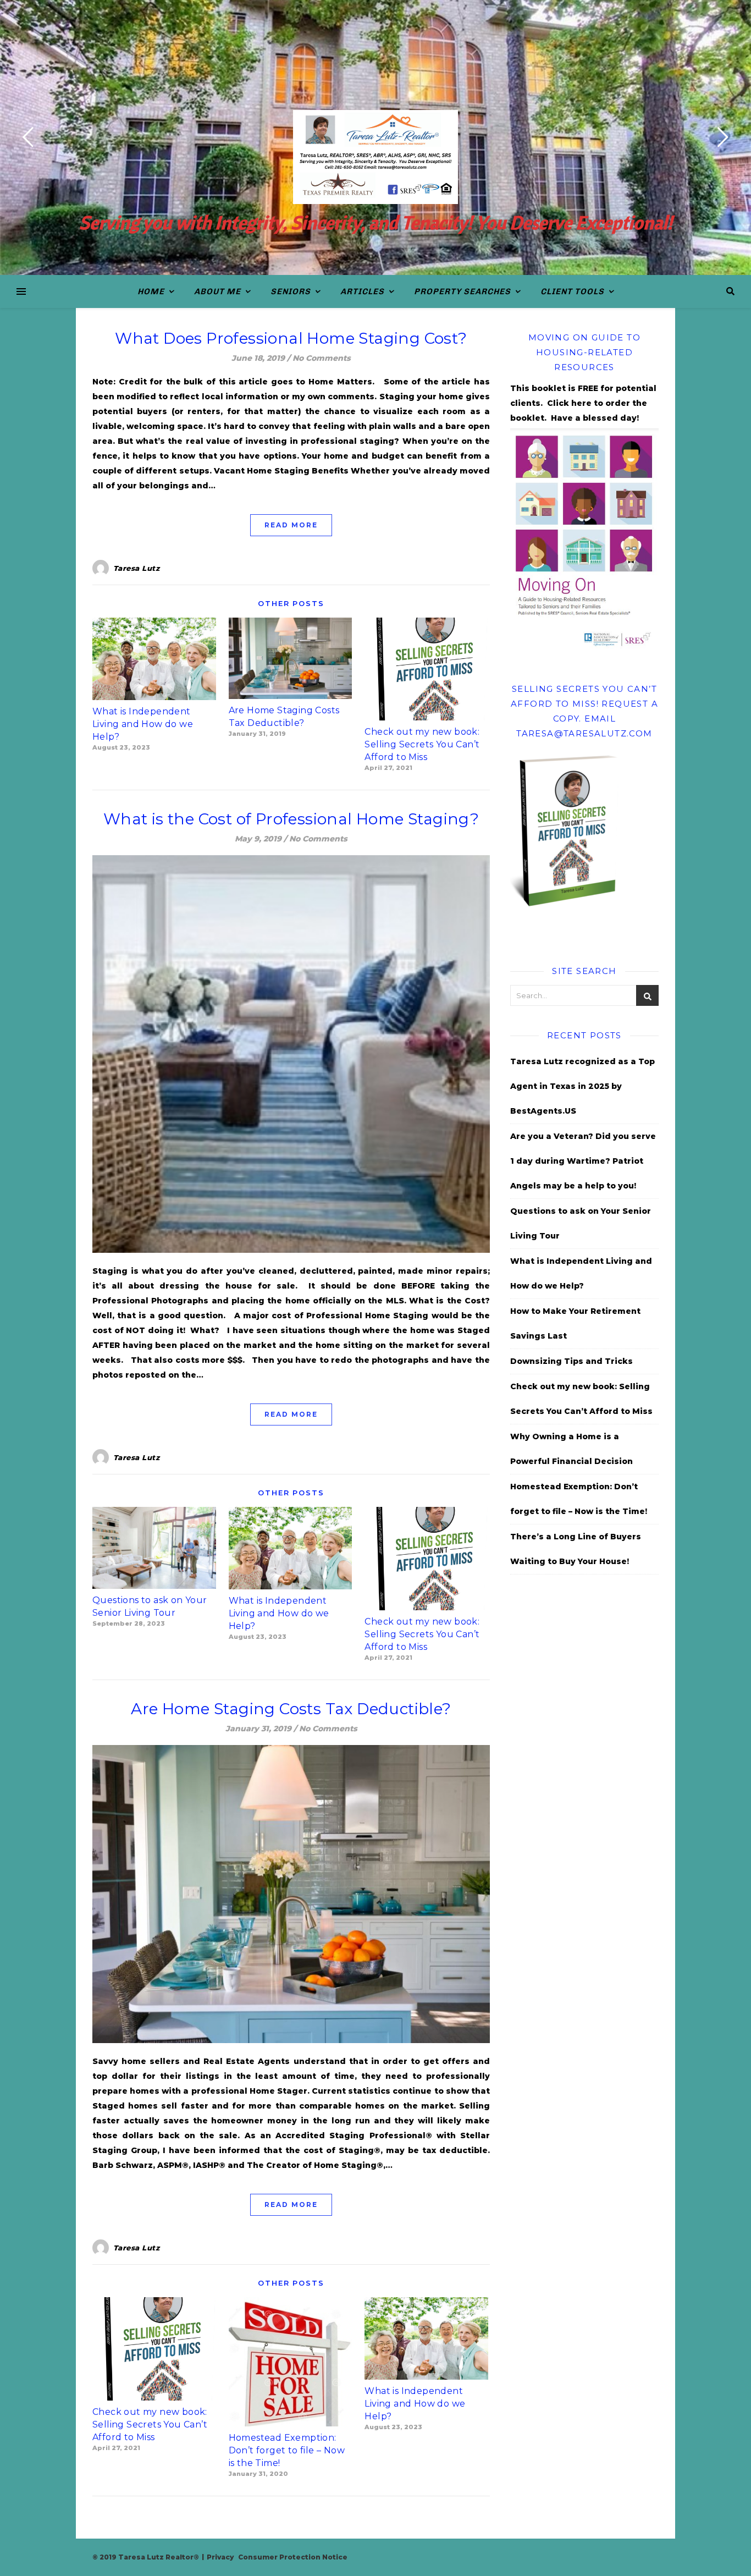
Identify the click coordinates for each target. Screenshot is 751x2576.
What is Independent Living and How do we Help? (143, 724)
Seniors (291, 291)
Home (151, 291)
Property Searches (462, 291)
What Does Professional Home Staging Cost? (291, 338)
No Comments (322, 358)
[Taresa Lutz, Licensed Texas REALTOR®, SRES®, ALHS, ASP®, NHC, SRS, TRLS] (375, 157)
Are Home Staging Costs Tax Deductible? (291, 1709)
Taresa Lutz (137, 568)
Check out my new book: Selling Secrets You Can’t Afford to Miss (422, 744)
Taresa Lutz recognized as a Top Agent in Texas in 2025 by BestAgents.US (582, 1086)
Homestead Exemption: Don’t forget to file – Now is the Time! (287, 2450)
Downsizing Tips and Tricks (571, 1361)
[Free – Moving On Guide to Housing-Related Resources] (584, 540)
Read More (291, 525)
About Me (217, 291)
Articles (362, 291)
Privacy (220, 2557)
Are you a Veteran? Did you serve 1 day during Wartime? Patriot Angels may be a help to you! (583, 1161)
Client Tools (572, 291)
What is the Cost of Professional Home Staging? (291, 819)
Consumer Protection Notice (293, 2557)
